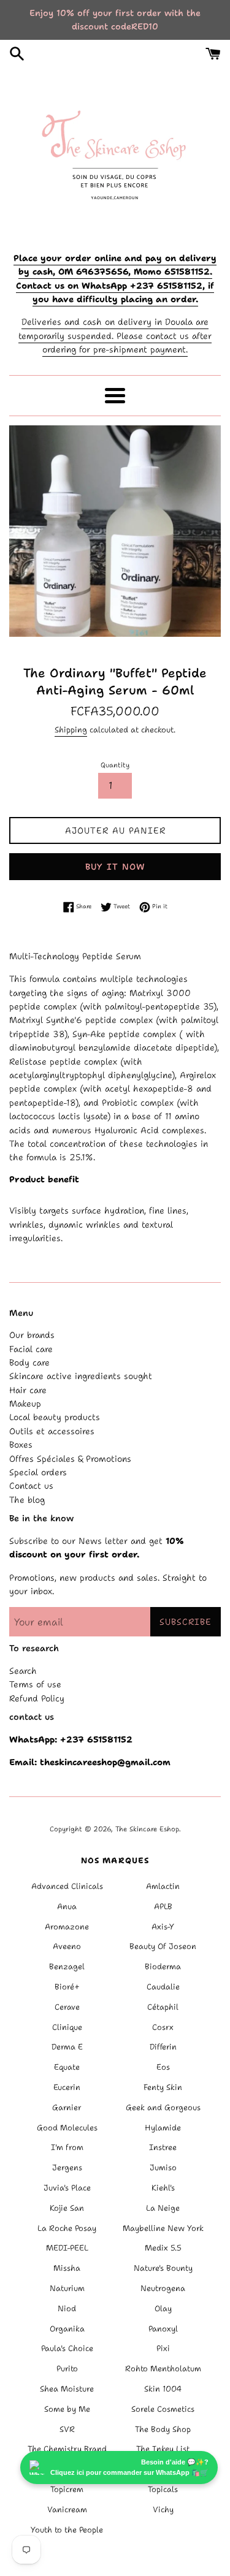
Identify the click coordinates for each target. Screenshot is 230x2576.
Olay (163, 2308)
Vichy (163, 2510)
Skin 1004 (163, 2389)
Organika (67, 2329)
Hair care (28, 1390)
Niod (67, 2308)
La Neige (163, 2208)
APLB (163, 1906)
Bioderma (163, 1966)
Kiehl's (163, 2188)
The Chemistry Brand (67, 2449)
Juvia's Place (67, 2188)
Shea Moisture (67, 2389)
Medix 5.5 (163, 2248)
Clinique (67, 2027)
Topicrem (67, 2489)
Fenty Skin (163, 2087)
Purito (67, 2369)
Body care (29, 1362)
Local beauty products (55, 1417)
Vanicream (67, 2510)
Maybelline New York (163, 2228)
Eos (163, 2067)
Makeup (25, 1404)
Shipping (71, 730)
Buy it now (115, 867)
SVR (67, 2429)
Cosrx (163, 2027)
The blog (27, 1500)
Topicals (163, 2489)
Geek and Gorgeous (163, 2107)
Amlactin (163, 1886)
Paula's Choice (67, 2348)
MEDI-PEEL (67, 2248)
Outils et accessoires (52, 1431)
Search (23, 1671)
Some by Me (67, 2409)
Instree (163, 2147)
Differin (163, 2047)
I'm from (67, 2147)
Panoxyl (163, 2329)
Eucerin (67, 2087)
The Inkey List (163, 2449)
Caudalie (163, 1987)
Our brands (32, 1335)
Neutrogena (163, 2288)
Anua (67, 1906)
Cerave (67, 2007)
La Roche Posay (67, 2228)
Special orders (38, 1472)
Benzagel (67, 1966)
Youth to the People (67, 2530)
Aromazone (67, 1927)
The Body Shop (163, 2429)
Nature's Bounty (163, 2268)
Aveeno (67, 1946)
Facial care (31, 1349)
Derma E (67, 2047)
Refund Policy (37, 1698)
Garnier (67, 2107)
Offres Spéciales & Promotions (70, 1459)
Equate (67, 2067)
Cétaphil (163, 2007)
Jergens (67, 2168)
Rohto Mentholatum (163, 2369)
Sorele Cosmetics (163, 2409)
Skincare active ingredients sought (81, 1376)
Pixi (163, 2348)
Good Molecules (67, 2128)
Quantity (115, 765)
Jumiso (163, 2168)
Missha (67, 2268)
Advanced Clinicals (67, 1886)
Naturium (67, 2288)
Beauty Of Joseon (163, 1946)
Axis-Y (163, 1927)
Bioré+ (67, 1987)
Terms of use (35, 1684)
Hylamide (163, 2128)
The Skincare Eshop (147, 1829)
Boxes (21, 1445)
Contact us (31, 1486)
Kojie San (67, 2208)
